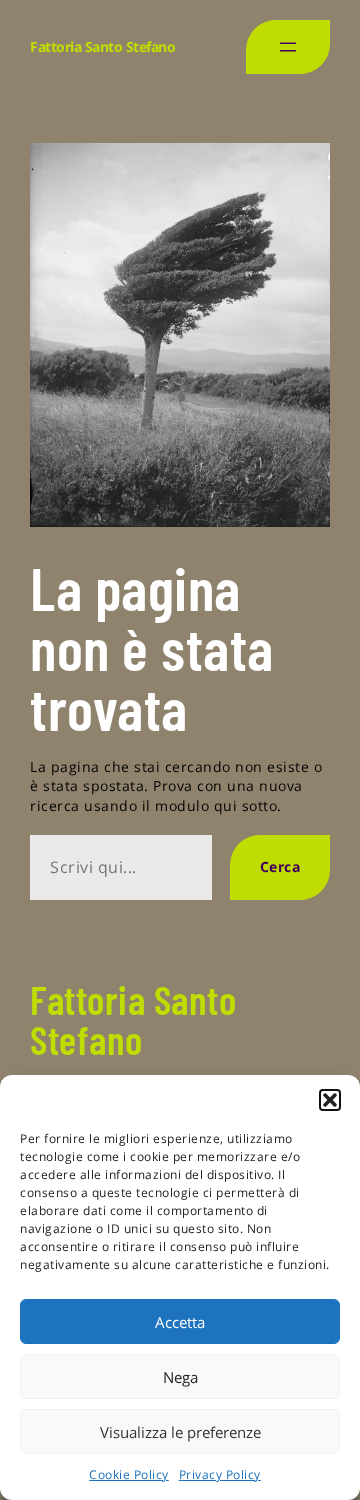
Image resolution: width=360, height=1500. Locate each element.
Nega (180, 1377)
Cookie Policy (129, 1474)
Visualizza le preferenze (180, 1432)
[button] (330, 1100)
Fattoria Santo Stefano (102, 46)
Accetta (180, 1322)
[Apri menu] (288, 47)
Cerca (280, 866)
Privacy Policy (220, 1474)
